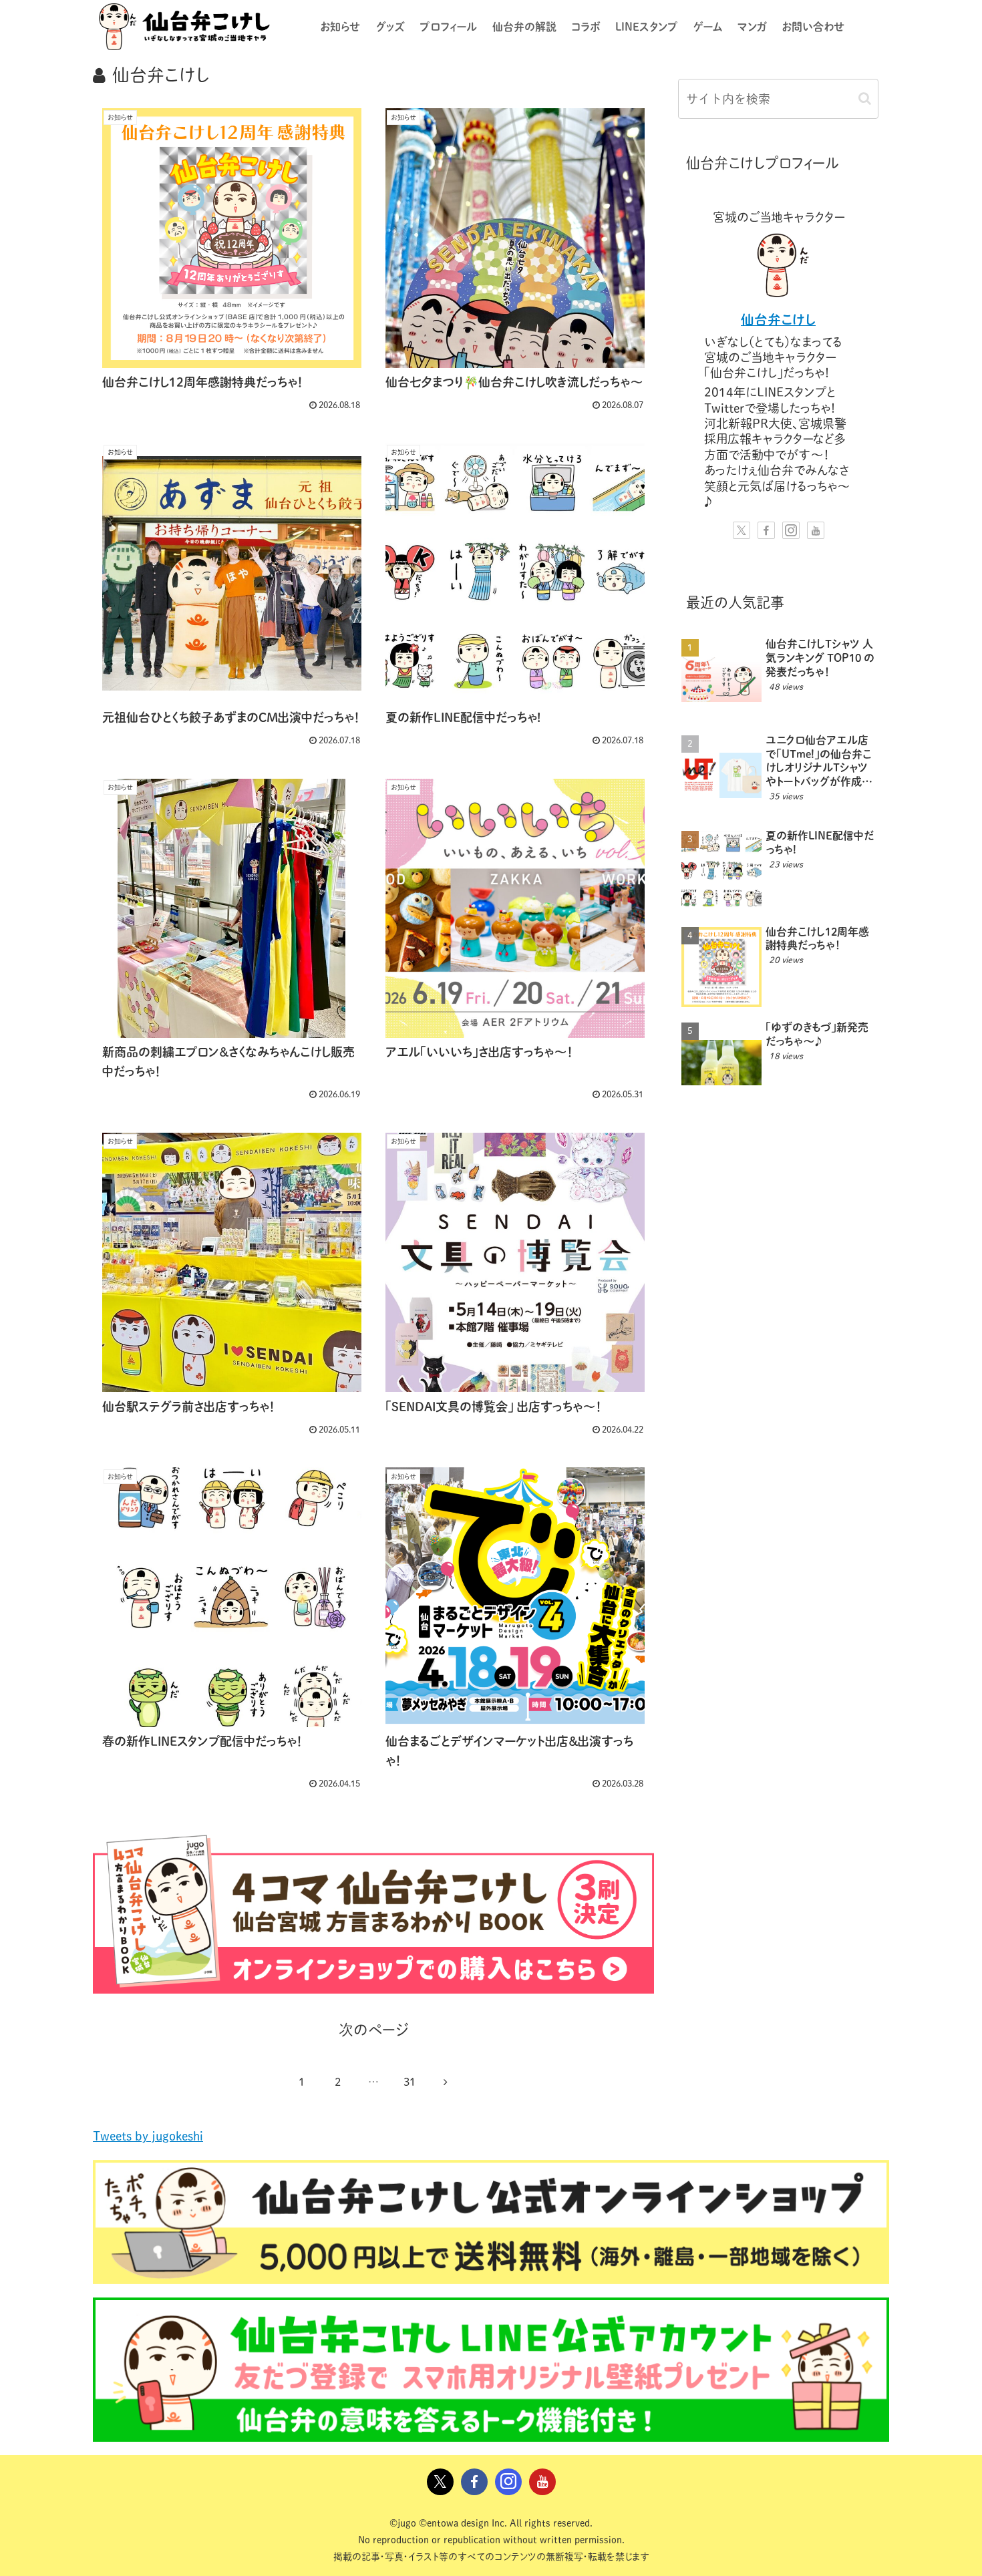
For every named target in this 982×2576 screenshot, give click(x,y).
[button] (865, 99)
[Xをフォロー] (742, 530)
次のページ (374, 2030)
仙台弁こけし (778, 320)
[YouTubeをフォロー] (816, 530)
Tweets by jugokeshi (148, 2136)
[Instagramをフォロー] (791, 530)
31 (410, 2082)
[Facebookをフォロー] (766, 530)
